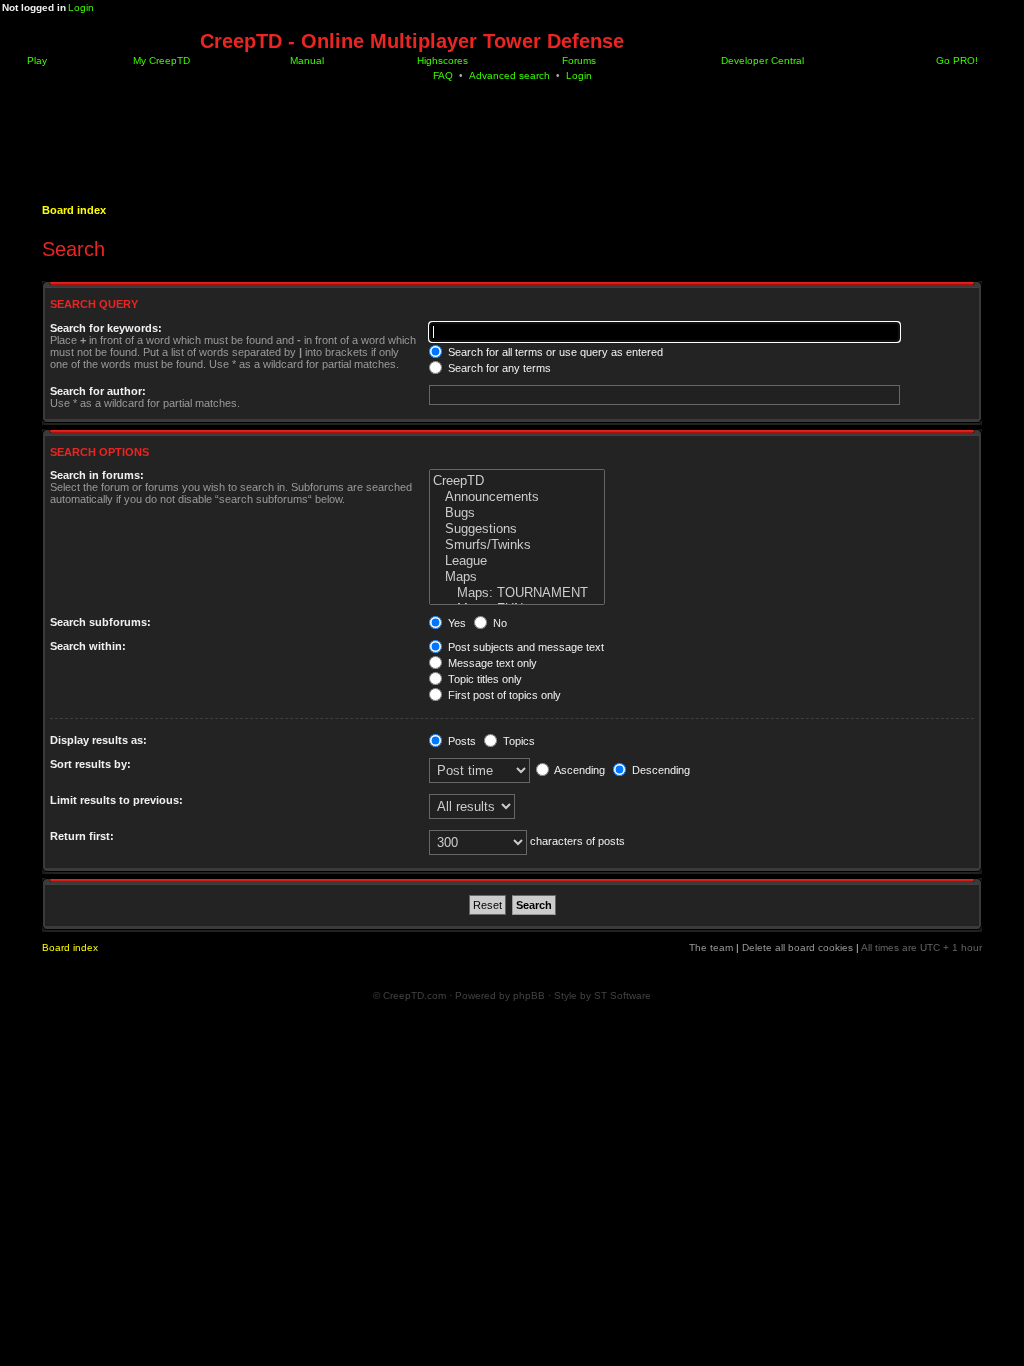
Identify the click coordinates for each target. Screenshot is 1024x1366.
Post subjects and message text (524, 647)
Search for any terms (498, 368)
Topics (517, 741)
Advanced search (509, 75)
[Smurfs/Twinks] (517, 545)
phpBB (529, 995)
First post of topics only (503, 695)
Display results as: (98, 740)
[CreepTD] (517, 481)
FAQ (443, 75)
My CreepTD (160, 60)
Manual (305, 60)
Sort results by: (90, 764)
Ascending (578, 770)
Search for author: (98, 391)
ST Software (622, 995)
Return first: (82, 836)
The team (711, 947)
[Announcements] (517, 497)
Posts (460, 741)
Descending (659, 770)
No (498, 623)
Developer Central (761, 60)
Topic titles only (483, 679)
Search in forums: (97, 475)
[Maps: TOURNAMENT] (517, 593)
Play (35, 60)
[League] (517, 561)
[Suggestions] (517, 529)
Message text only (491, 663)
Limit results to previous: (116, 800)
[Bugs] (517, 513)
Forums (577, 60)
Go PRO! (955, 60)
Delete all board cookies (797, 947)
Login (81, 7)
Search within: (88, 646)
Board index (74, 210)
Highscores (441, 60)
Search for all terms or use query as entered (554, 352)
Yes (455, 623)
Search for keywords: (106, 328)
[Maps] (517, 577)
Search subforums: (100, 622)
